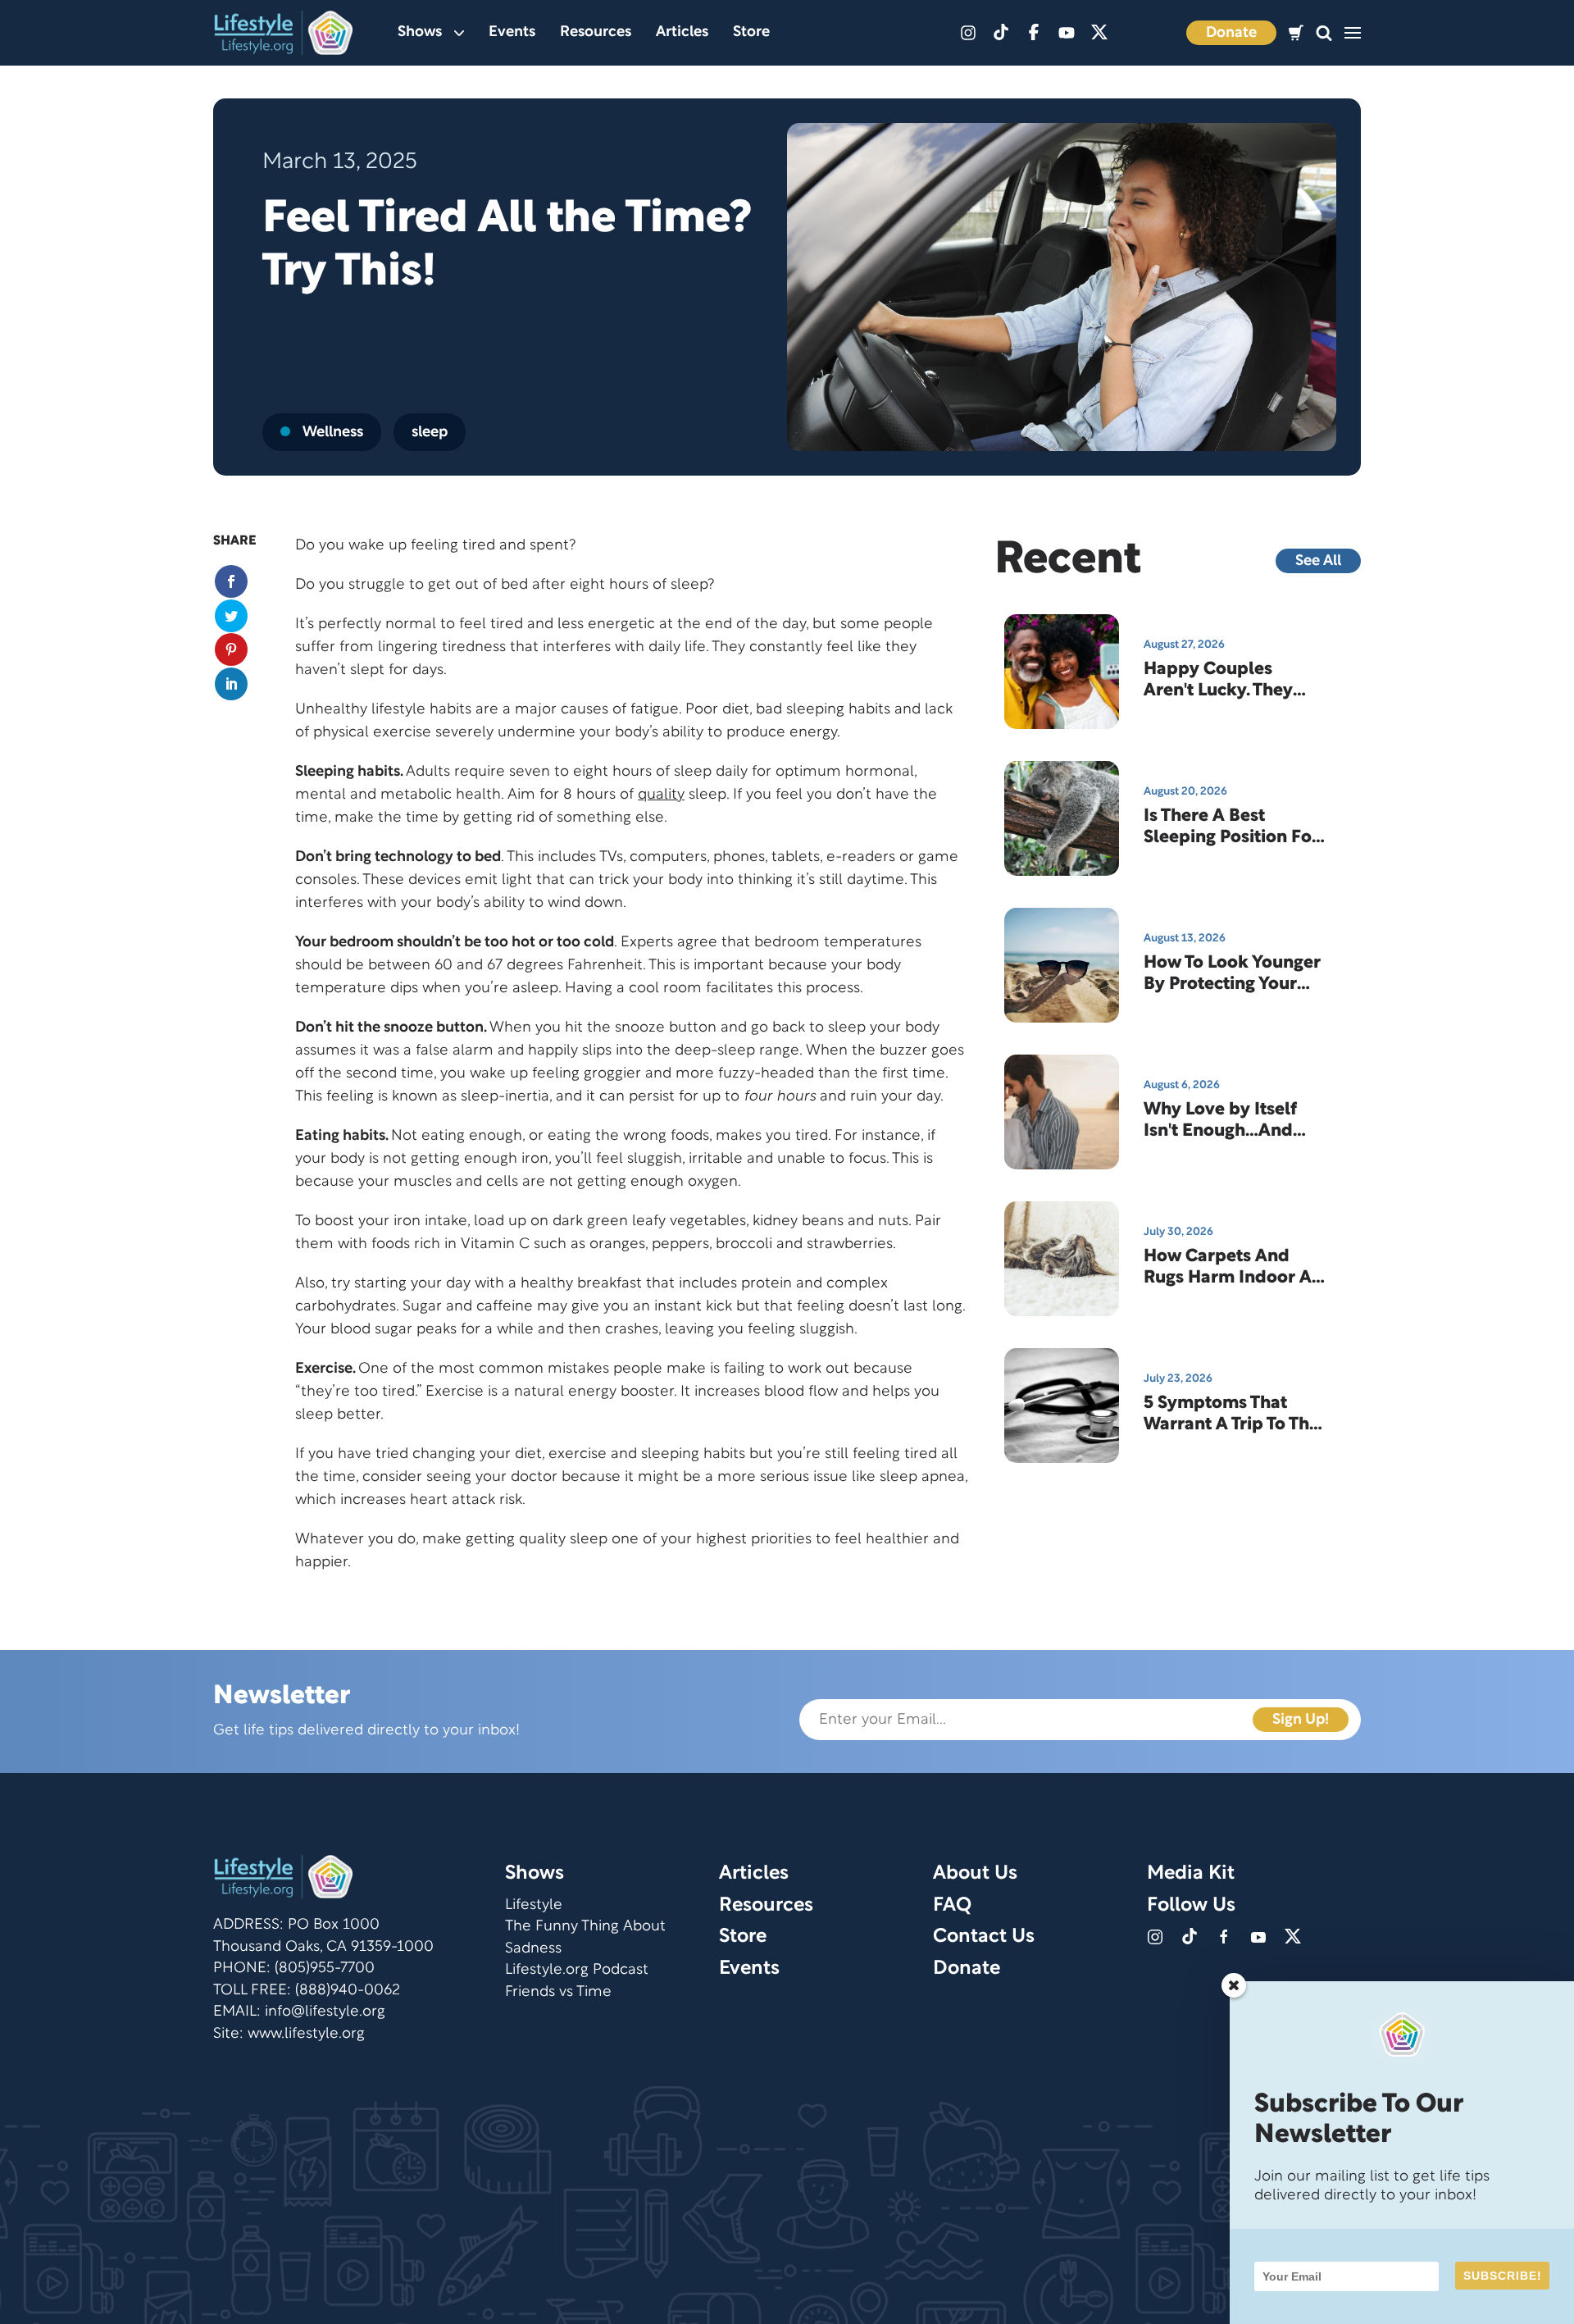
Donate (1231, 33)
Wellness (333, 433)
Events (512, 32)
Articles (682, 32)
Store (751, 32)
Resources (596, 32)
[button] (1324, 33)
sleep (430, 433)
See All (1318, 561)
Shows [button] (420, 32)
